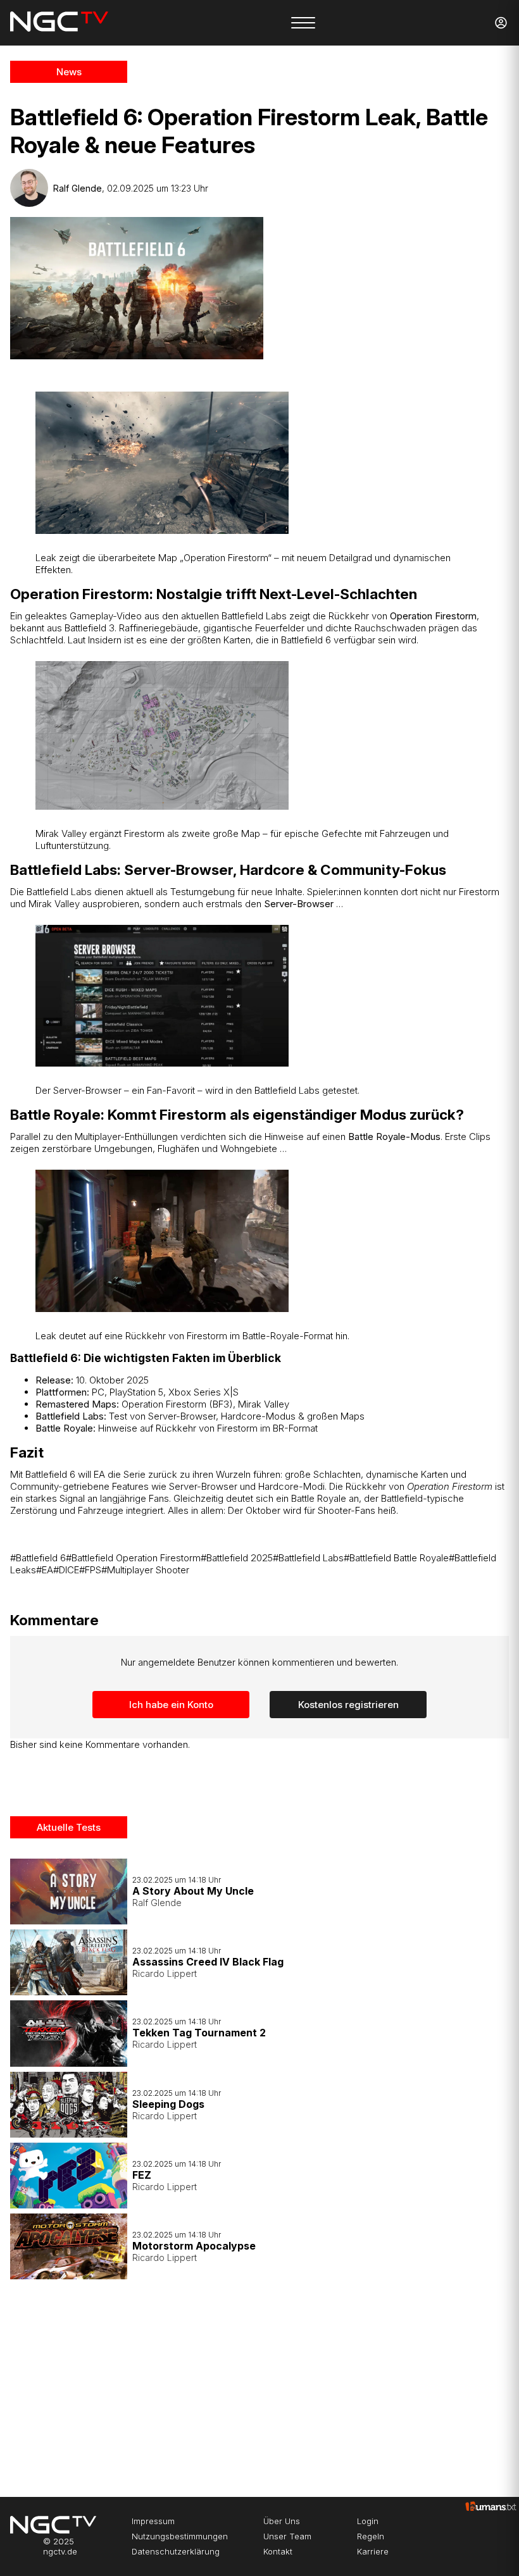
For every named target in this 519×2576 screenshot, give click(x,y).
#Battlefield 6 (38, 1558)
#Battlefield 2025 (237, 1558)
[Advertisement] (153, 2383)
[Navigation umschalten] (303, 23)
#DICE (66, 1570)
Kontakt (278, 2551)
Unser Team (287, 2536)
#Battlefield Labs (308, 1558)
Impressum (153, 2521)
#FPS (90, 1570)
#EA (45, 1570)
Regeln (371, 2536)
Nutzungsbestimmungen (180, 2536)
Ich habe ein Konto (171, 1705)
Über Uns (282, 2521)
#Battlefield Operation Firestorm (133, 1558)
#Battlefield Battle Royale (396, 1558)
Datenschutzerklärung (176, 2551)
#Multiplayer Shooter (145, 1570)
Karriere (373, 2551)
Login (368, 2521)
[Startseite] (59, 23)
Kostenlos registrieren (348, 1705)
